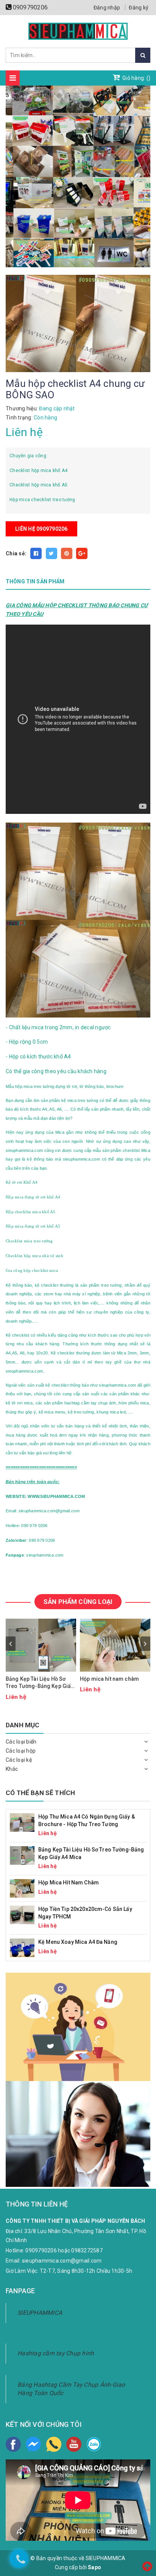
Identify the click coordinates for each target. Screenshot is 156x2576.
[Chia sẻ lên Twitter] (51, 553)
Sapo (94, 2567)
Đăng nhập (107, 8)
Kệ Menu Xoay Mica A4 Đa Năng (78, 1942)
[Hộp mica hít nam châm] (22, 1888)
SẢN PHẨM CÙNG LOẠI (78, 1602)
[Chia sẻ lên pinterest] (67, 553)
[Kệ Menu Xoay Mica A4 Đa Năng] (22, 1947)
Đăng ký (139, 8)
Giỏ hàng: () (136, 78)
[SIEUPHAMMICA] (78, 31)
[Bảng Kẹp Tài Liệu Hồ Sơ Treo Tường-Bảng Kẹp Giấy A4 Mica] (22, 1855)
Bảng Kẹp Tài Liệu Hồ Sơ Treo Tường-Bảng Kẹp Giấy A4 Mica (40, 1683)
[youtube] (74, 2444)
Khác (12, 1769)
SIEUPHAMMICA (40, 2313)
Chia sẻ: (16, 553)
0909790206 (30, 7)
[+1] (82, 553)
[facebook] (13, 2444)
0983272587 (87, 2250)
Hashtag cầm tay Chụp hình (56, 2353)
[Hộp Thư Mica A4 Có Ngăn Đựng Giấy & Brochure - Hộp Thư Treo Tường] (22, 1822)
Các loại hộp (21, 1751)
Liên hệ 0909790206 (41, 529)
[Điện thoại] (54, 2444)
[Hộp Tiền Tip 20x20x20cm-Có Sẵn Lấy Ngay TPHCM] (22, 1914)
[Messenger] (33, 2444)
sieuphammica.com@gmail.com (62, 2261)
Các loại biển (21, 1742)
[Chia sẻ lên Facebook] (36, 553)
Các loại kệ (19, 1760)
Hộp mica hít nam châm (109, 1679)
